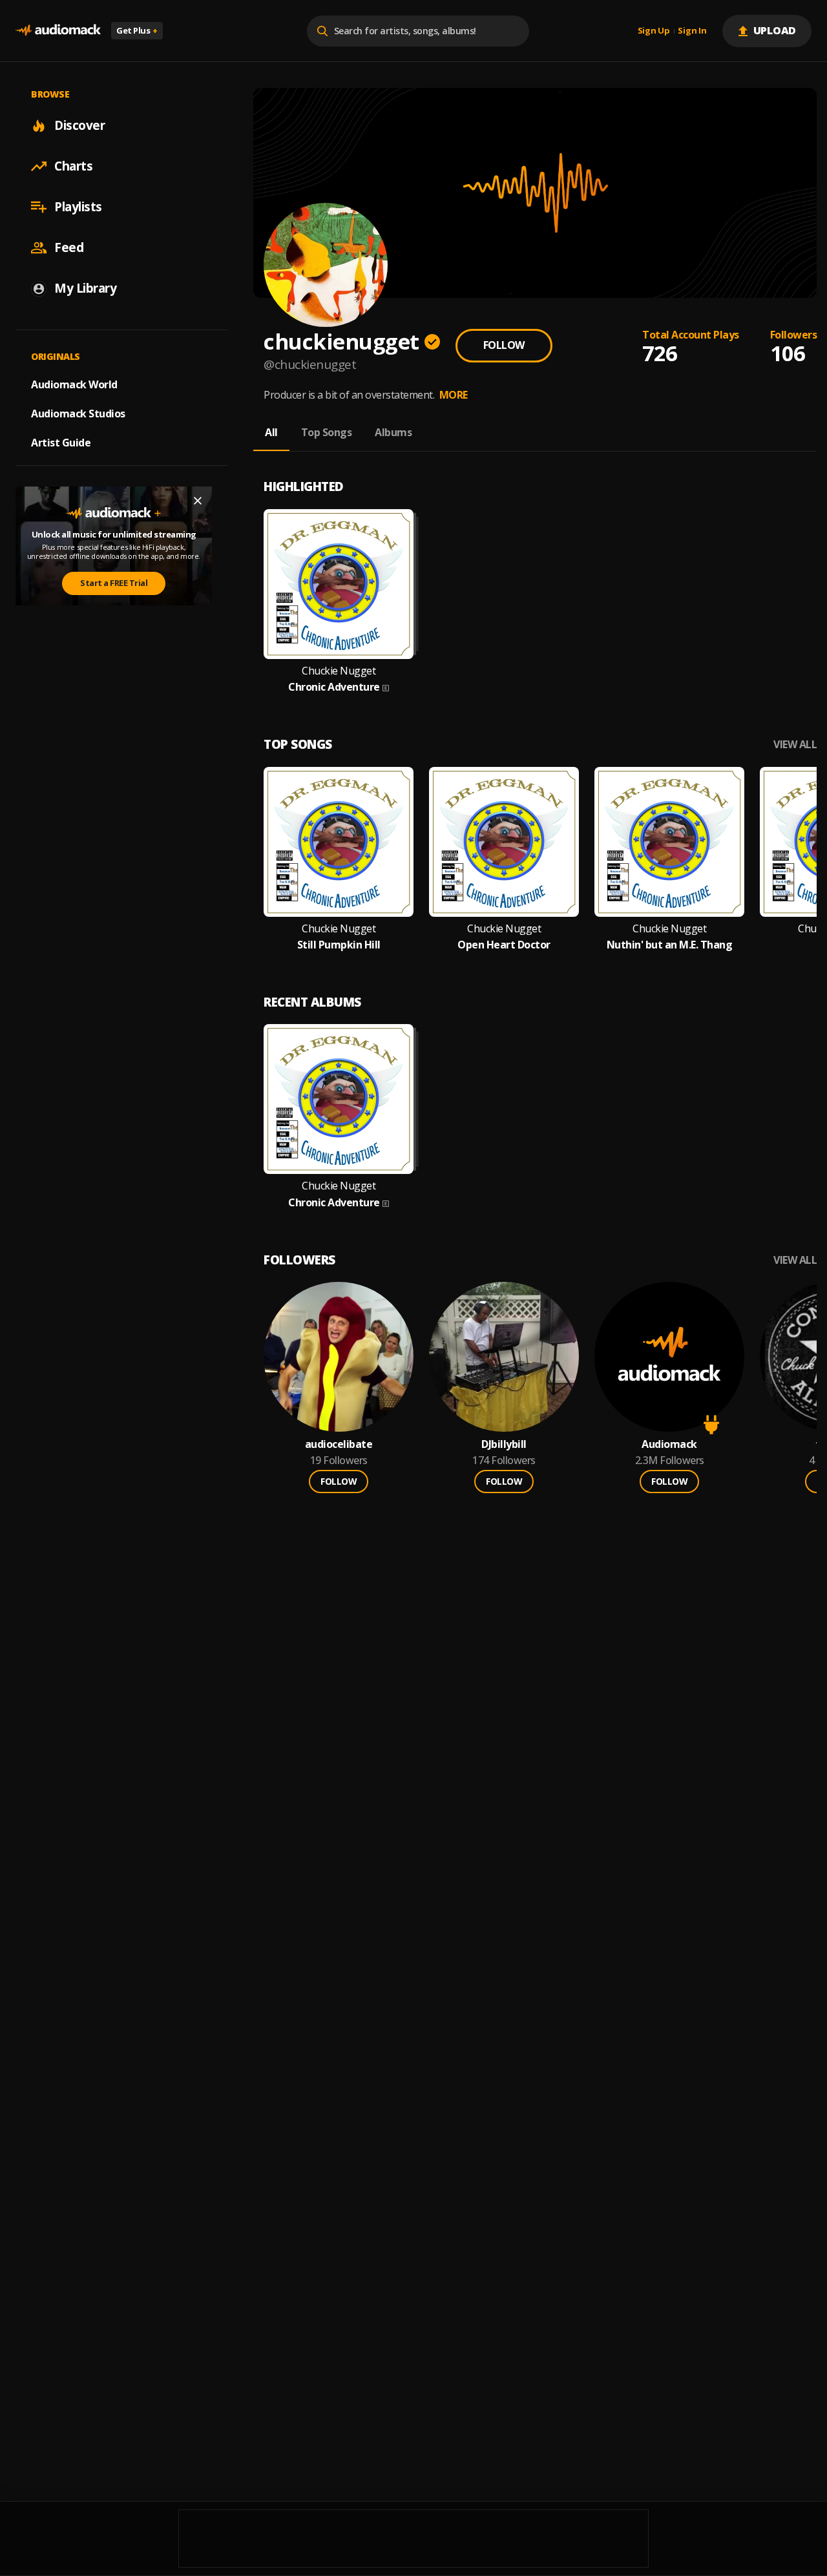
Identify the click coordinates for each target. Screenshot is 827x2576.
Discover (79, 125)
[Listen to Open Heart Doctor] (504, 842)
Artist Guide (61, 443)
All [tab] (271, 432)
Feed (69, 247)
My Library (85, 288)
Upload (775, 30)
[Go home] (58, 31)
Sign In (692, 31)
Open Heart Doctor (504, 945)
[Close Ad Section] (198, 501)
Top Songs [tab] (327, 432)
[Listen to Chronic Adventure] (339, 584)
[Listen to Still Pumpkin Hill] (339, 842)
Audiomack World (74, 384)
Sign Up (654, 31)
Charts (73, 166)
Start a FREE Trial (114, 583)
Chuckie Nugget (339, 671)
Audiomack (669, 1444)
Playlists (78, 207)
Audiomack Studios (78, 414)
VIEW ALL (795, 745)
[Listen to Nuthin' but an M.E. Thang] (669, 842)
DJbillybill (504, 1444)
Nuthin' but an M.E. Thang (670, 945)
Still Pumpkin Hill (339, 945)
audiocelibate (339, 1444)
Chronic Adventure (334, 687)
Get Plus (137, 30)
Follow (504, 345)
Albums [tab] (393, 432)
